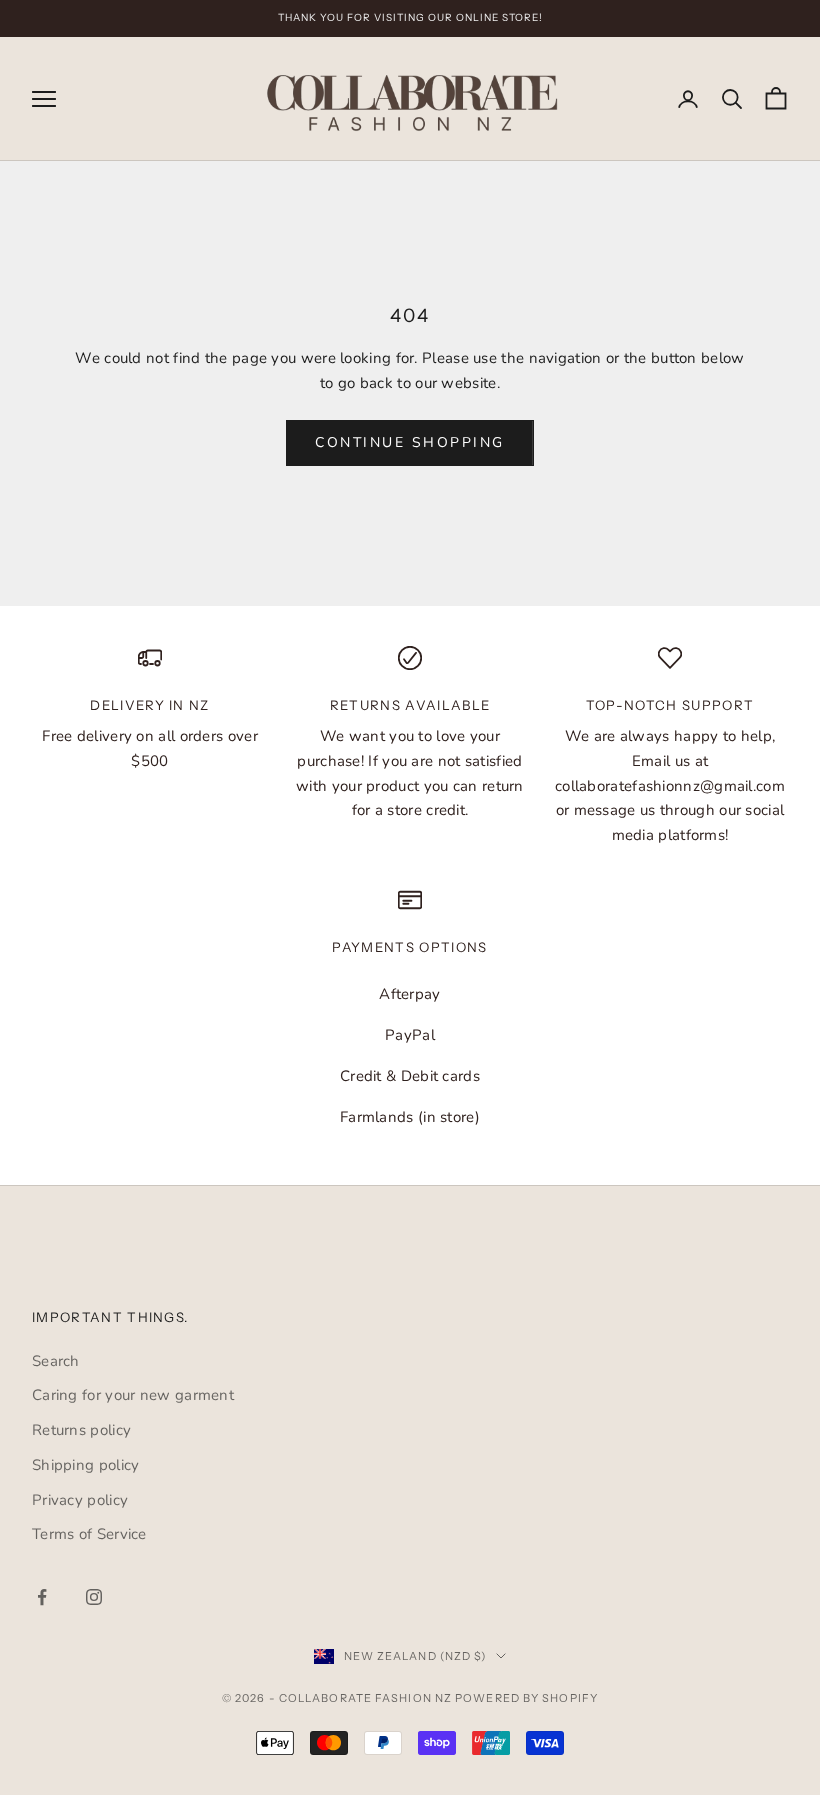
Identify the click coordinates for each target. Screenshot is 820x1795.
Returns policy (81, 1430)
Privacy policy (80, 1500)
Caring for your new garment (133, 1395)
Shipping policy (86, 1465)
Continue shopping (410, 442)
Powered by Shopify (526, 1698)
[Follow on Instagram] (94, 1597)
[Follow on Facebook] (42, 1597)
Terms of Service (89, 1534)
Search (56, 1361)
